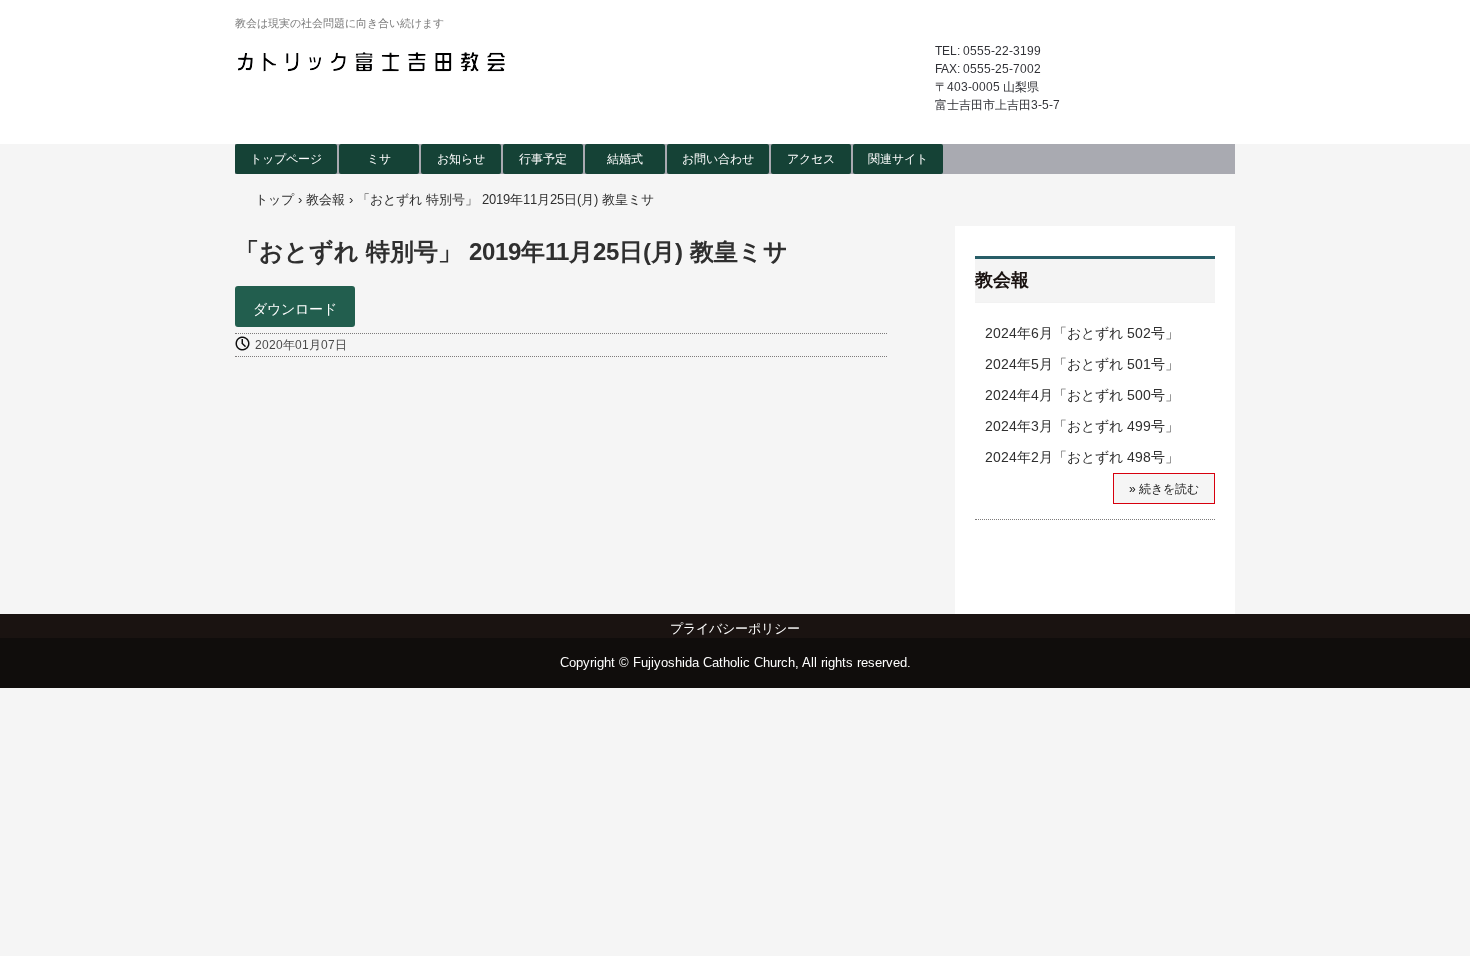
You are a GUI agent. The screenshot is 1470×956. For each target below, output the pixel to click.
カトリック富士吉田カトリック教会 (374, 62)
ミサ (379, 159)
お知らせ (461, 159)
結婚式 (625, 159)
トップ (274, 199)
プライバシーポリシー (735, 628)
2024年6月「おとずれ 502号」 (1082, 333)
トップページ (286, 159)
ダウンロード (295, 309)
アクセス (811, 159)
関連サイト (898, 159)
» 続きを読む (1164, 489)
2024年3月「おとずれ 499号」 (1082, 426)
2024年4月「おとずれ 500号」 (1082, 395)
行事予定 (543, 159)
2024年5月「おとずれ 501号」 (1082, 364)
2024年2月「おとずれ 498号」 (1082, 457)
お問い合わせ (718, 159)
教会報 (325, 199)
